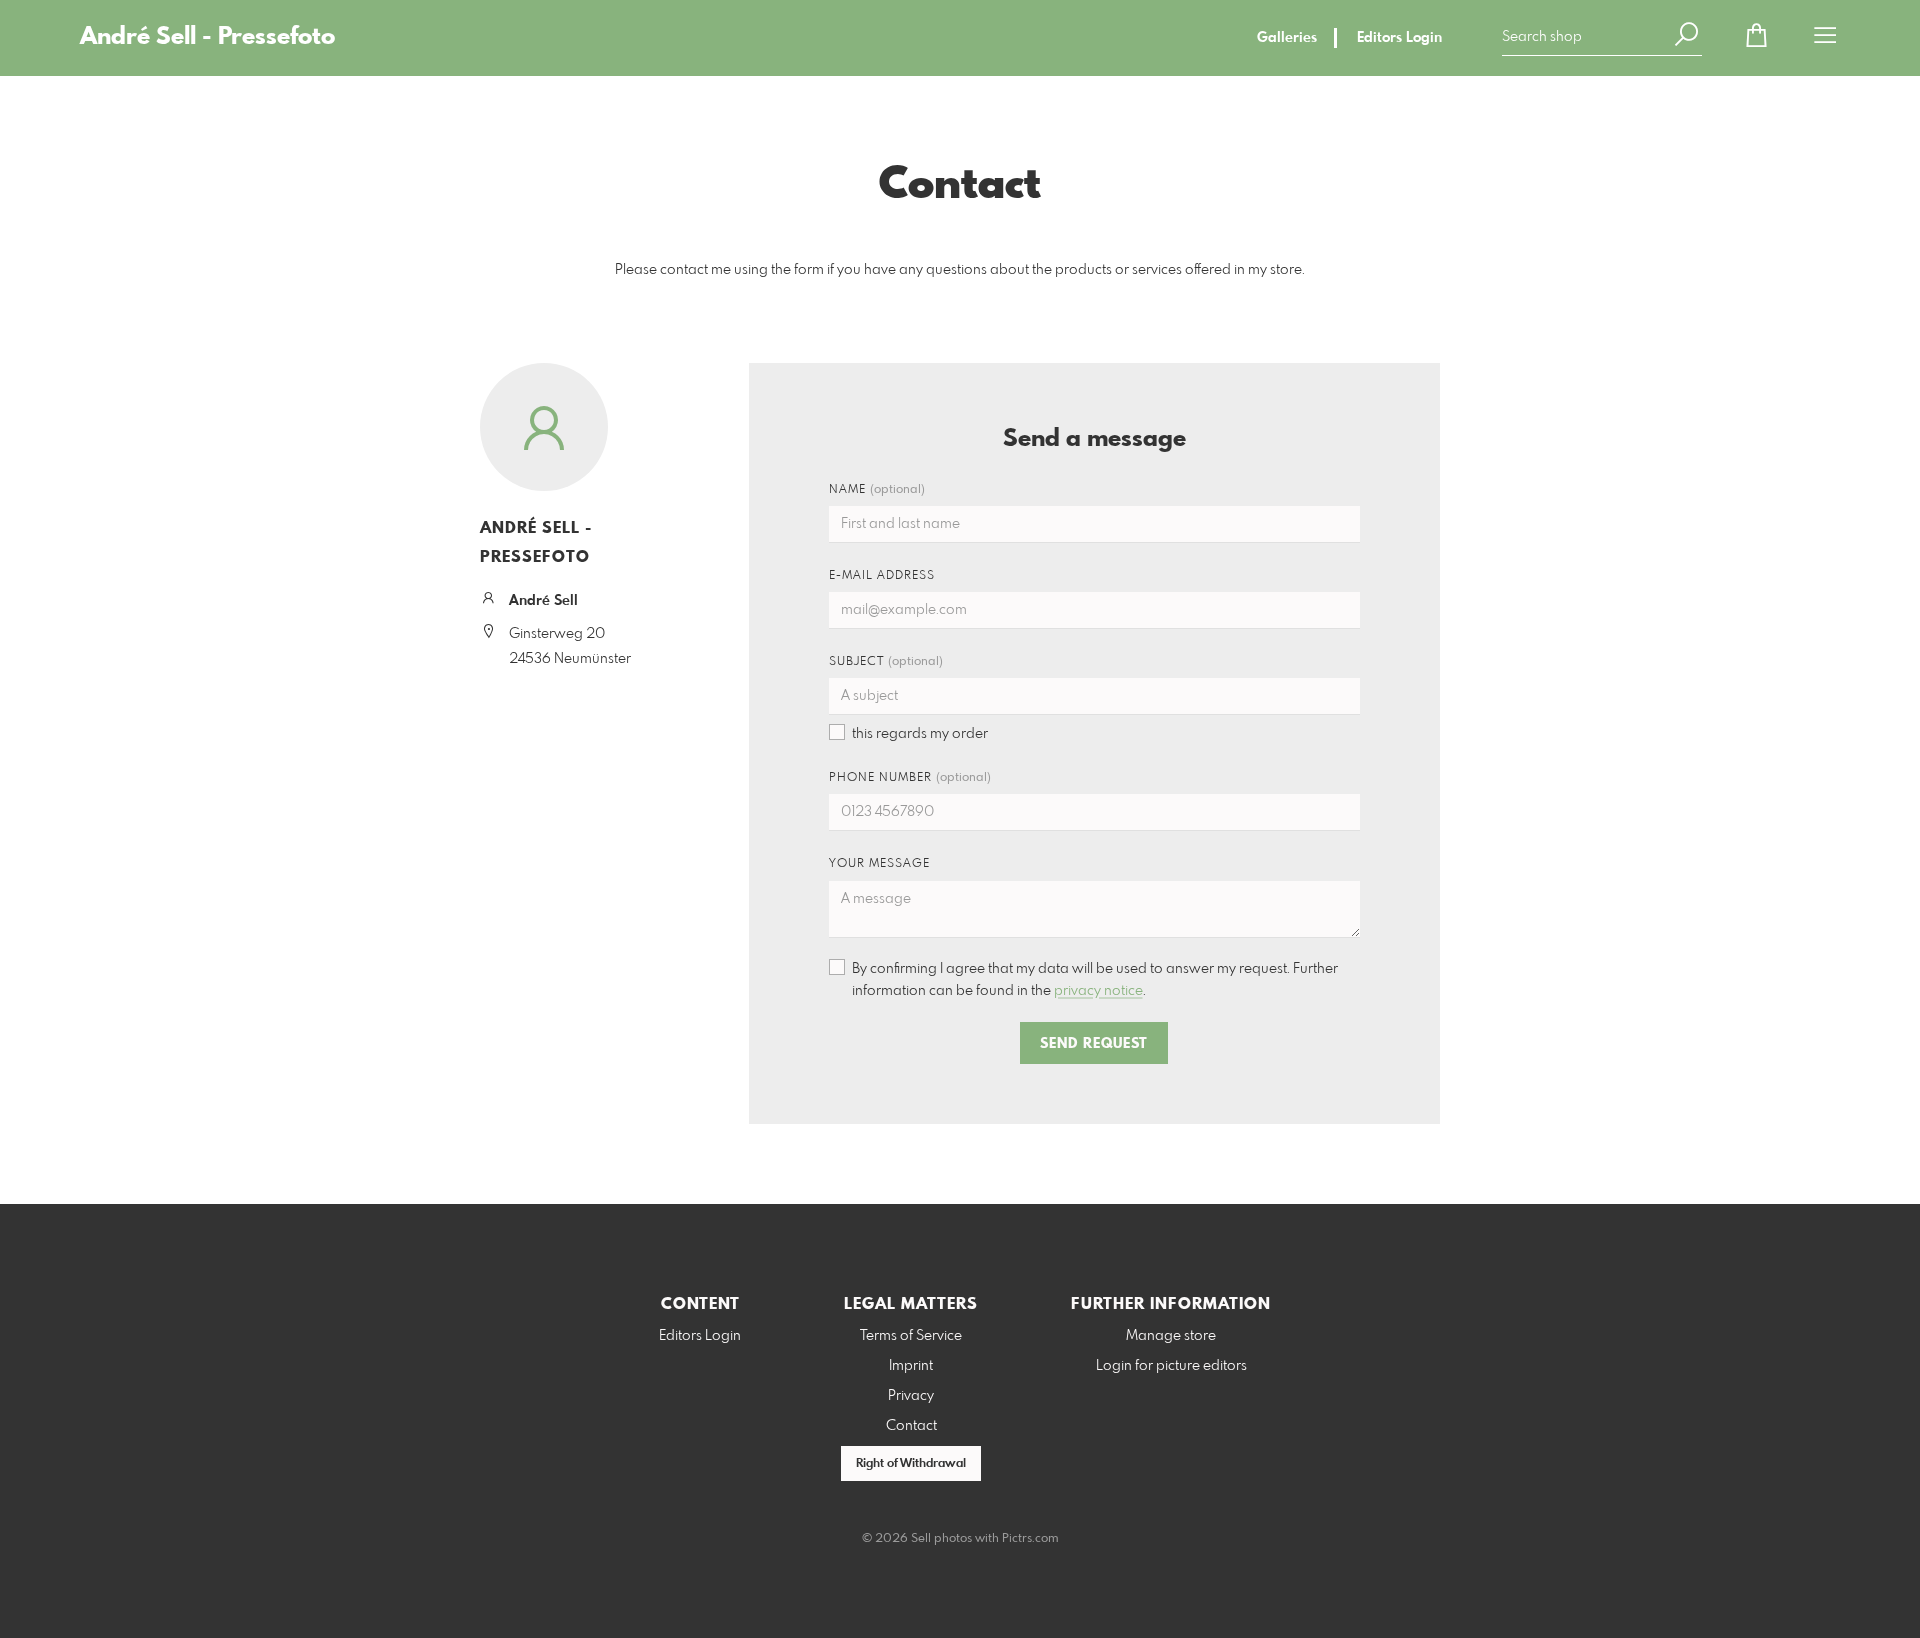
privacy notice (1098, 991)
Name (877, 490)
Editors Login (1399, 38)
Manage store (1171, 1336)
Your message (879, 864)
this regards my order (920, 734)
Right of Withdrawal (911, 1464)
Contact (911, 1426)
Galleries (1287, 38)
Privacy (911, 1396)
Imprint (911, 1366)
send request (1094, 1044)
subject (886, 662)
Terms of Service (911, 1336)
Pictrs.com (1030, 1539)
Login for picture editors (1171, 1366)
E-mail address (882, 576)
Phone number (910, 778)
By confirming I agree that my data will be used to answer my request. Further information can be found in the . (1095, 980)
